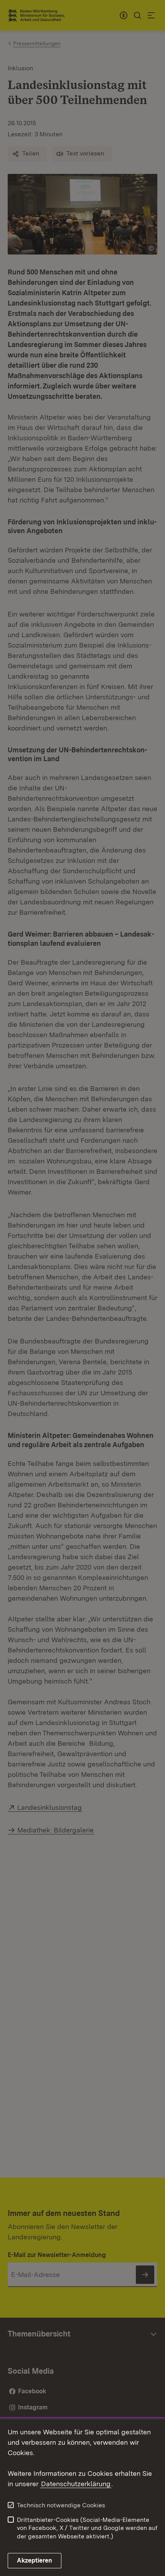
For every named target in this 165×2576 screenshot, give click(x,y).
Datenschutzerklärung (76, 2484)
